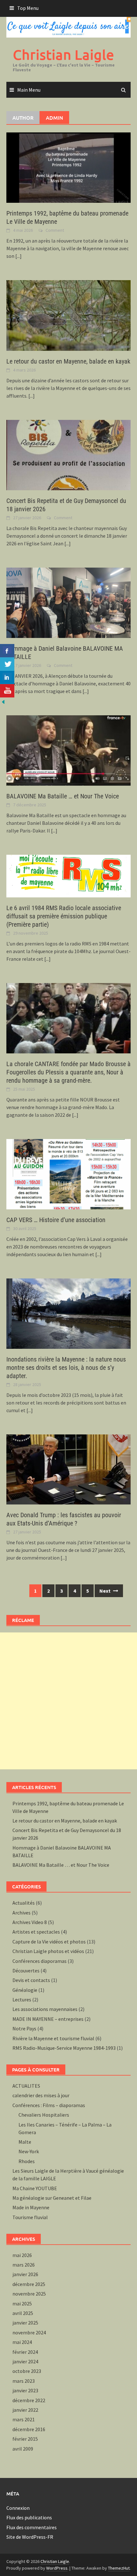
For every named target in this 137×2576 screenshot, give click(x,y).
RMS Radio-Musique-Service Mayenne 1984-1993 (64, 2048)
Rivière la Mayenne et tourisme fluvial (53, 2038)
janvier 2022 (25, 2410)
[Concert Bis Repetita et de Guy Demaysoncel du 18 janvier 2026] (68, 454)
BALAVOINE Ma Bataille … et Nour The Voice (63, 796)
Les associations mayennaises (45, 2009)
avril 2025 (23, 2313)
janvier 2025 (25, 2323)
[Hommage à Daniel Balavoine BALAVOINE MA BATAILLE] (68, 602)
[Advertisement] (68, 1701)
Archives (22, 1913)
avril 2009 (23, 2449)
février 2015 (25, 2439)
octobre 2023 (27, 2371)
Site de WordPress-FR (30, 2537)
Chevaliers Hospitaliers (44, 2115)
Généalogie (25, 1990)
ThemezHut (119, 2568)
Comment (55, 230)
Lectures (22, 1999)
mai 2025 (22, 2304)
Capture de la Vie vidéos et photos (49, 1942)
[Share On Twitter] (7, 664)
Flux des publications (29, 2517)
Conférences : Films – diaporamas (49, 2105)
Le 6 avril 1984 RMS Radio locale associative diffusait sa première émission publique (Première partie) (64, 916)
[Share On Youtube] (7, 691)
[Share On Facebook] (7, 651)
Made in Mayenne (31, 2207)
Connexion (18, 2508)
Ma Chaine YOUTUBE (35, 2188)
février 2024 (25, 2352)
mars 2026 (24, 2265)
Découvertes (26, 1971)
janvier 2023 (25, 2390)
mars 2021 (24, 2419)
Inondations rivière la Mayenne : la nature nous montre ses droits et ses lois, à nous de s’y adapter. (66, 1368)
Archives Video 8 (30, 1922)
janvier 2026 (25, 2274)
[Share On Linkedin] (7, 677)
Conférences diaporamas (40, 1961)
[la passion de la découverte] (3, 701)
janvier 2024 (25, 2361)
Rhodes (27, 2161)
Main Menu (29, 90)
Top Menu (28, 8)
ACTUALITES (26, 2086)
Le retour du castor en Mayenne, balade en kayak (68, 361)
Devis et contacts (31, 1980)
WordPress (57, 2568)
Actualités (24, 1903)
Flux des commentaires (32, 2527)
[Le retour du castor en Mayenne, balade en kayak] (68, 315)
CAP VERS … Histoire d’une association (56, 1220)
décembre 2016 (29, 2429)
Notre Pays (24, 2028)
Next (105, 1591)
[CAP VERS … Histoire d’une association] (68, 1174)
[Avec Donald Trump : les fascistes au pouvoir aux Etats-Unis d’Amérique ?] (68, 1469)
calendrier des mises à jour (41, 2095)
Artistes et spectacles (36, 1932)
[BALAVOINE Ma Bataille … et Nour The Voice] (68, 750)
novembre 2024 (29, 2332)
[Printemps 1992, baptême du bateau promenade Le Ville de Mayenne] (68, 167)
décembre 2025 (29, 2284)
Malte (25, 2142)
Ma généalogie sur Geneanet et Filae (52, 2198)
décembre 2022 (29, 2400)
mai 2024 (22, 2342)
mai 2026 (22, 2255)
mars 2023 (24, 2381)
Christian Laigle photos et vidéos (48, 1951)
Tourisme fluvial (30, 2217)
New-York (29, 2151)
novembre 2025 (29, 2294)
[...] (18, 256)
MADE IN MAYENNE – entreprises (48, 2019)
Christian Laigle (63, 55)
